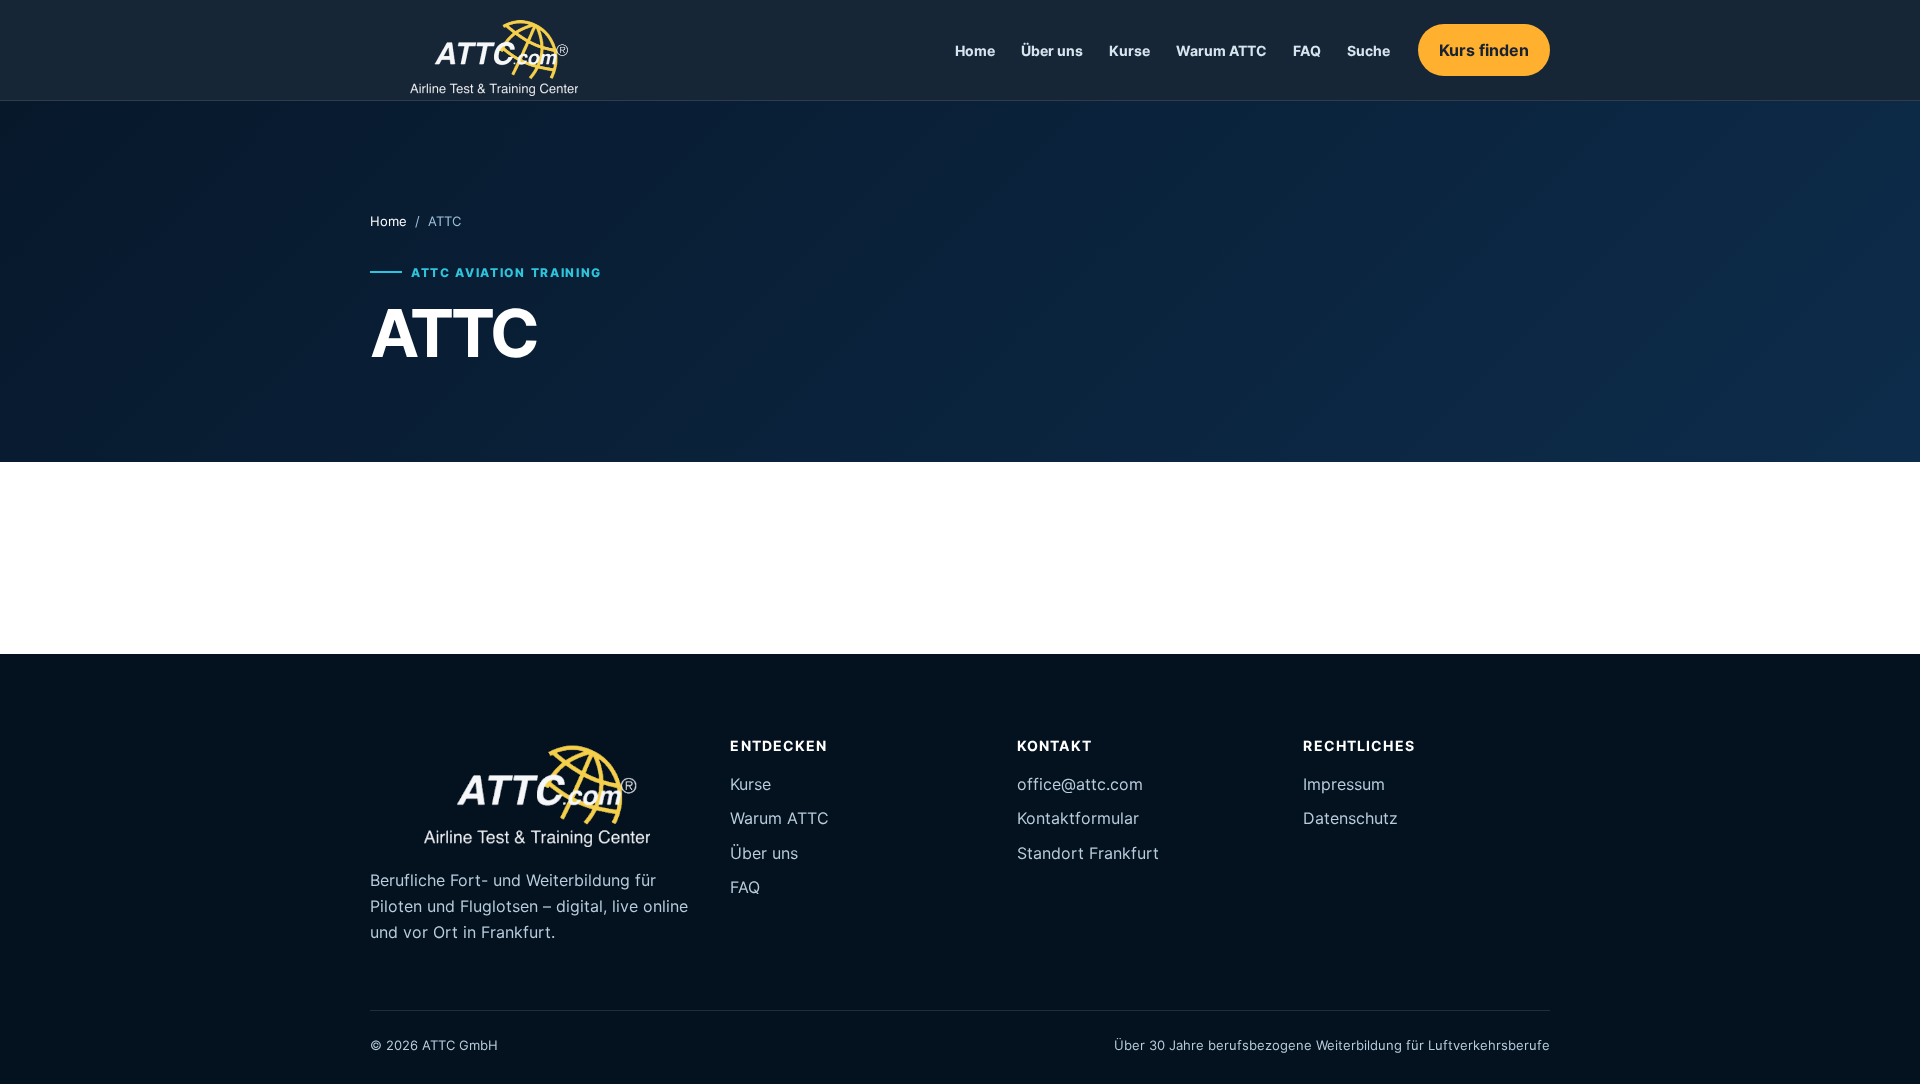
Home (975, 50)
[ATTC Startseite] (481, 50)
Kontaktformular (1078, 818)
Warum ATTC (1221, 50)
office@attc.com (1080, 784)
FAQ (1307, 50)
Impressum (1344, 784)
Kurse (1129, 50)
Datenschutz (1350, 818)
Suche (1368, 50)
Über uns (1052, 50)
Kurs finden (1484, 50)
